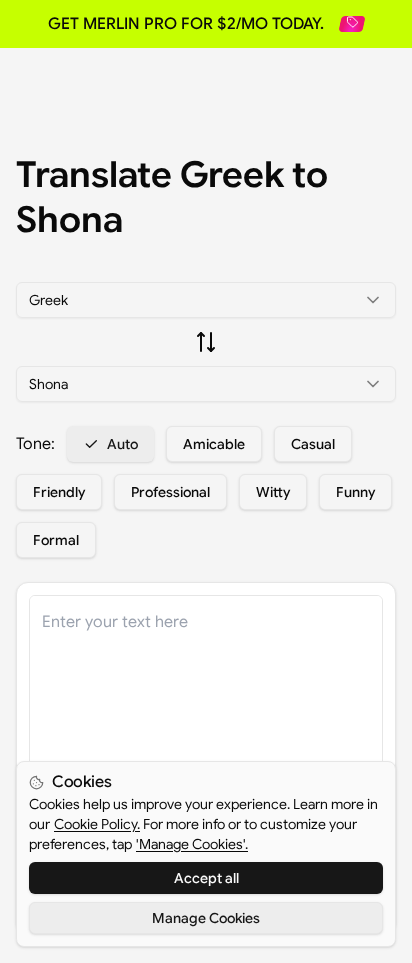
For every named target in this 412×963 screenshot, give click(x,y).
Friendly (59, 492)
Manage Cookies (206, 918)
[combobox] (206, 300)
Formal (56, 540)
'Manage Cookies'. (192, 844)
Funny (355, 492)
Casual (313, 444)
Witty (273, 492)
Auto (122, 444)
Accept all (206, 878)
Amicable (214, 444)
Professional (170, 492)
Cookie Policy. (97, 824)
